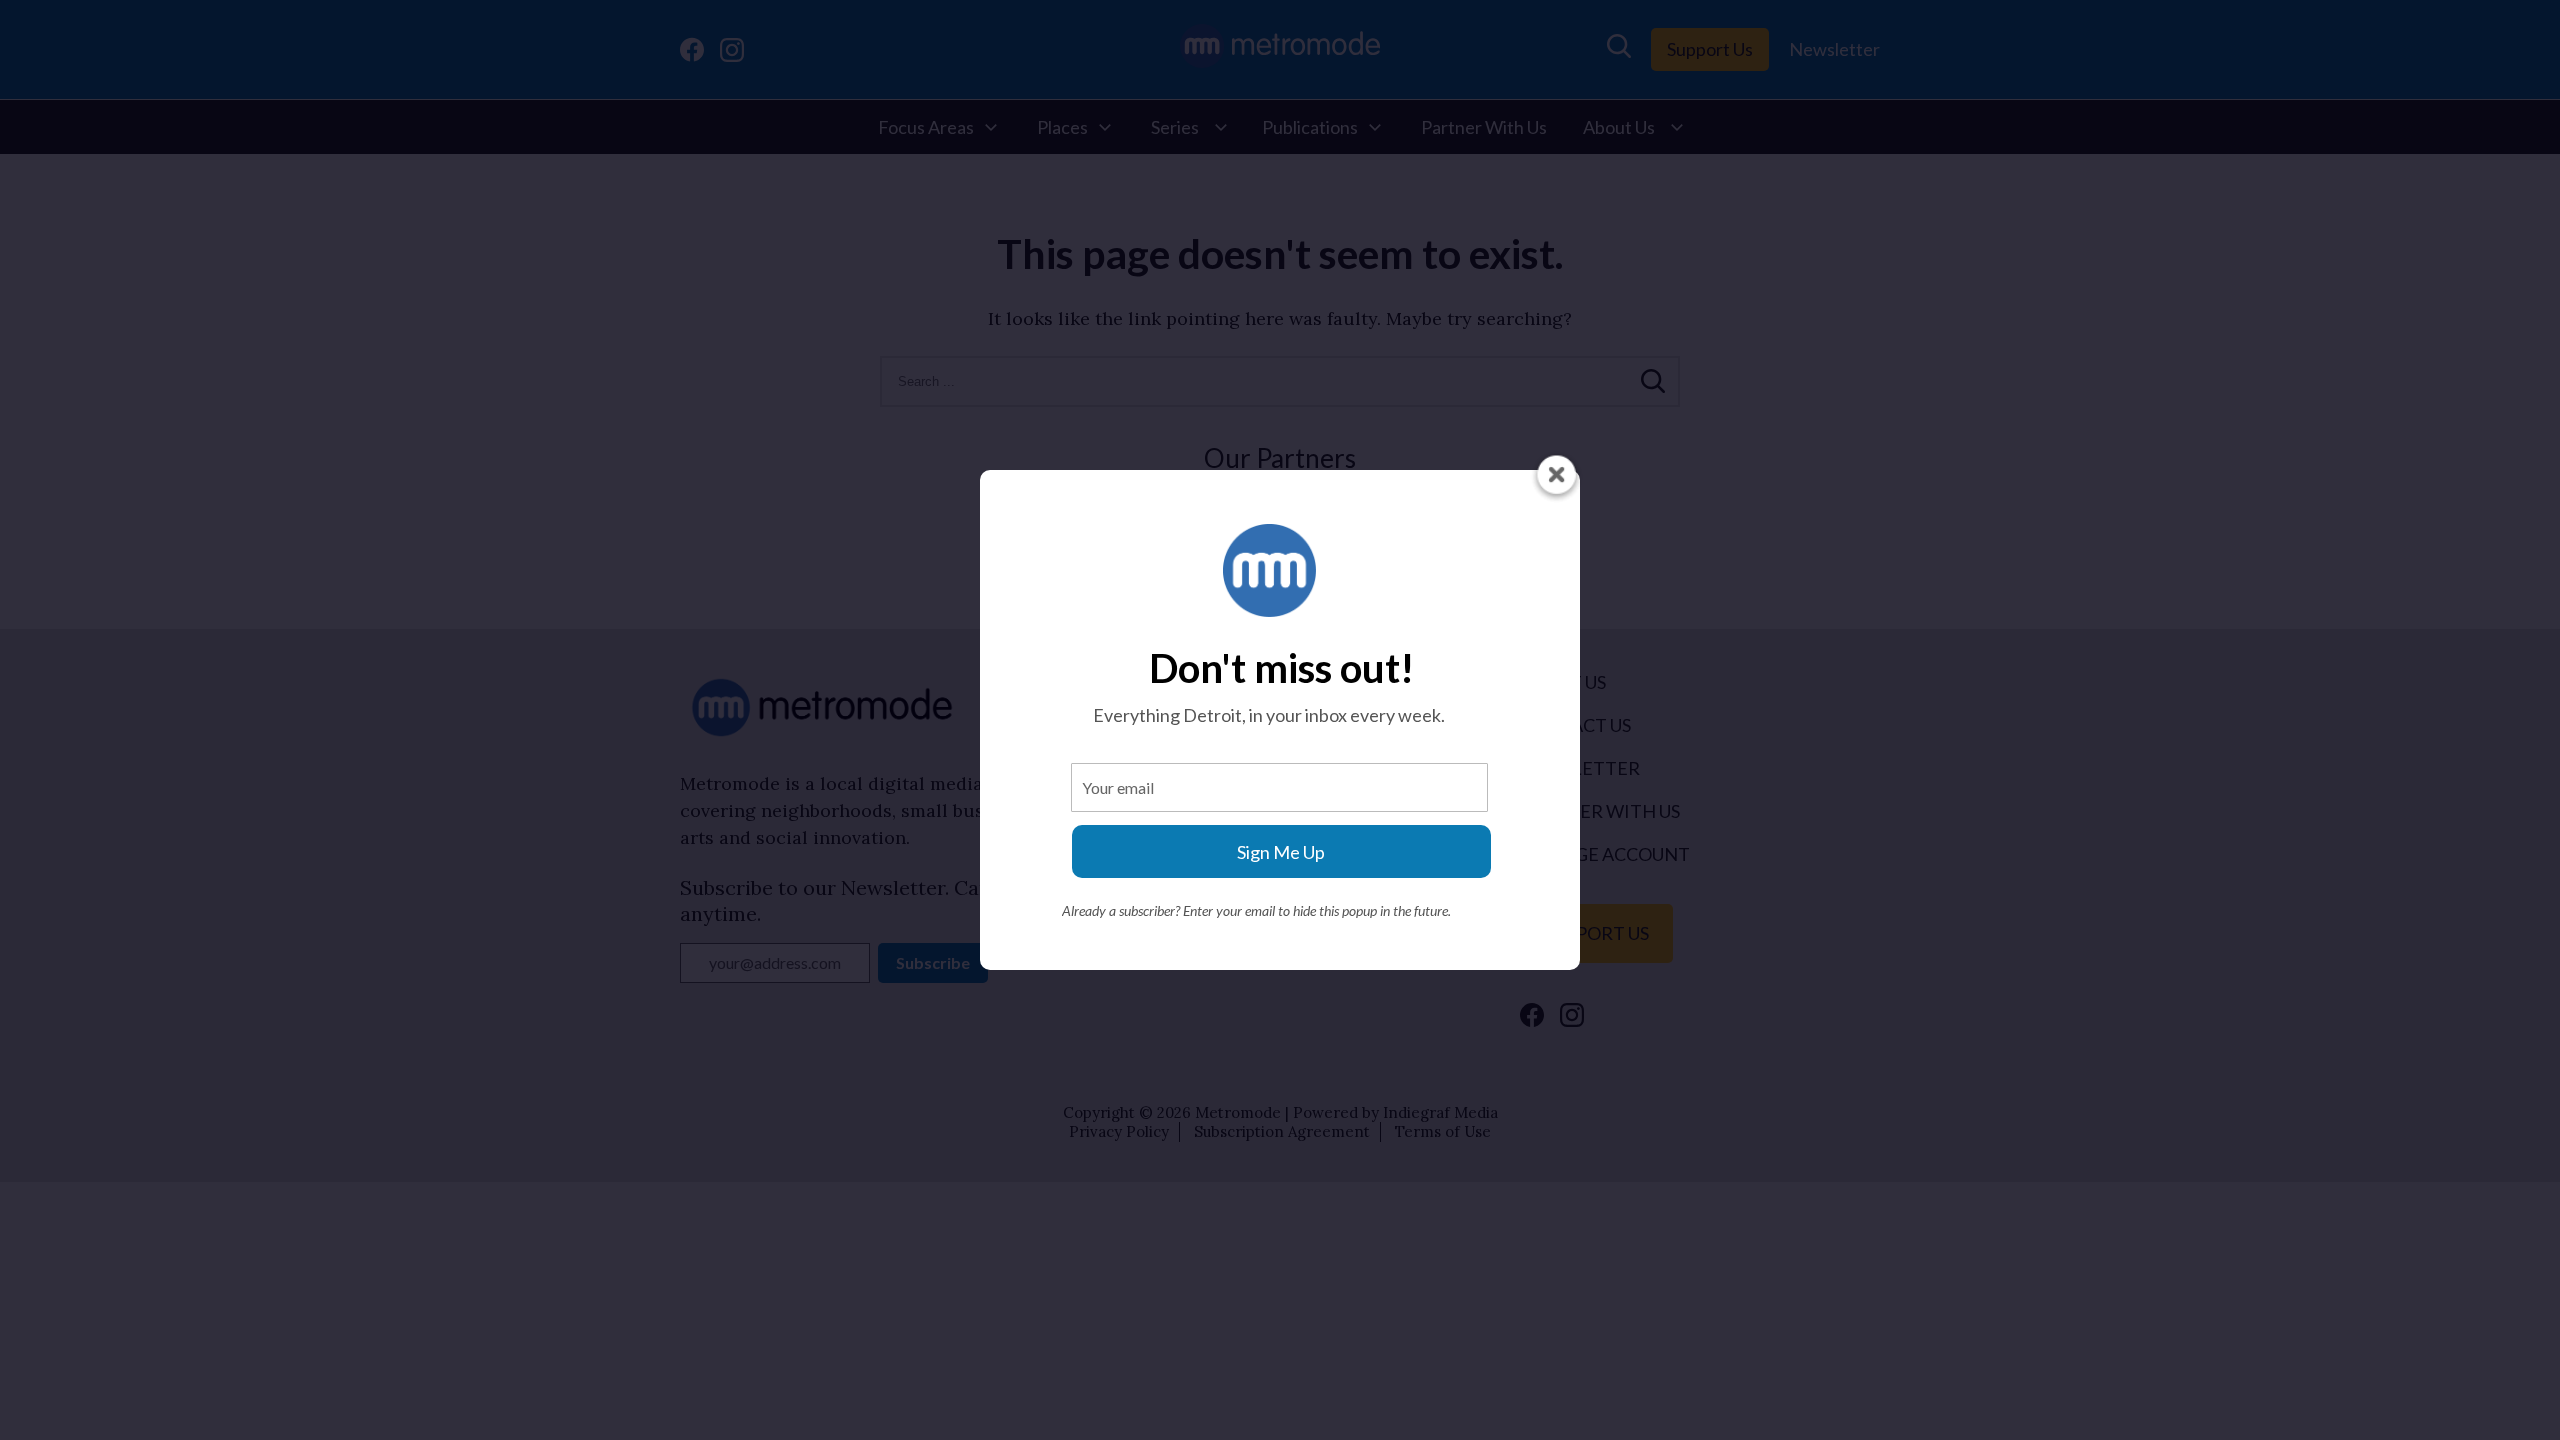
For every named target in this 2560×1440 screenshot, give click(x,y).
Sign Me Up (1281, 852)
